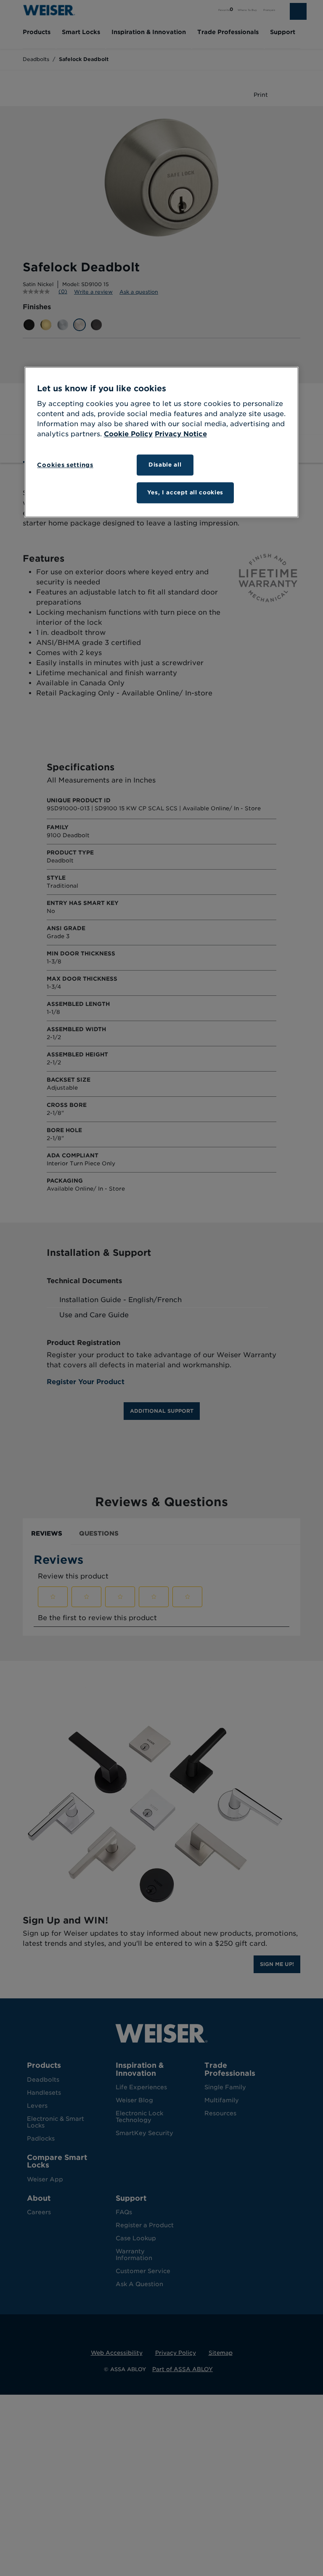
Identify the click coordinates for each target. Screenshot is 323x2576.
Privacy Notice (181, 434)
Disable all (165, 465)
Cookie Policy (128, 434)
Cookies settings (65, 465)
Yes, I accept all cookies (185, 492)
